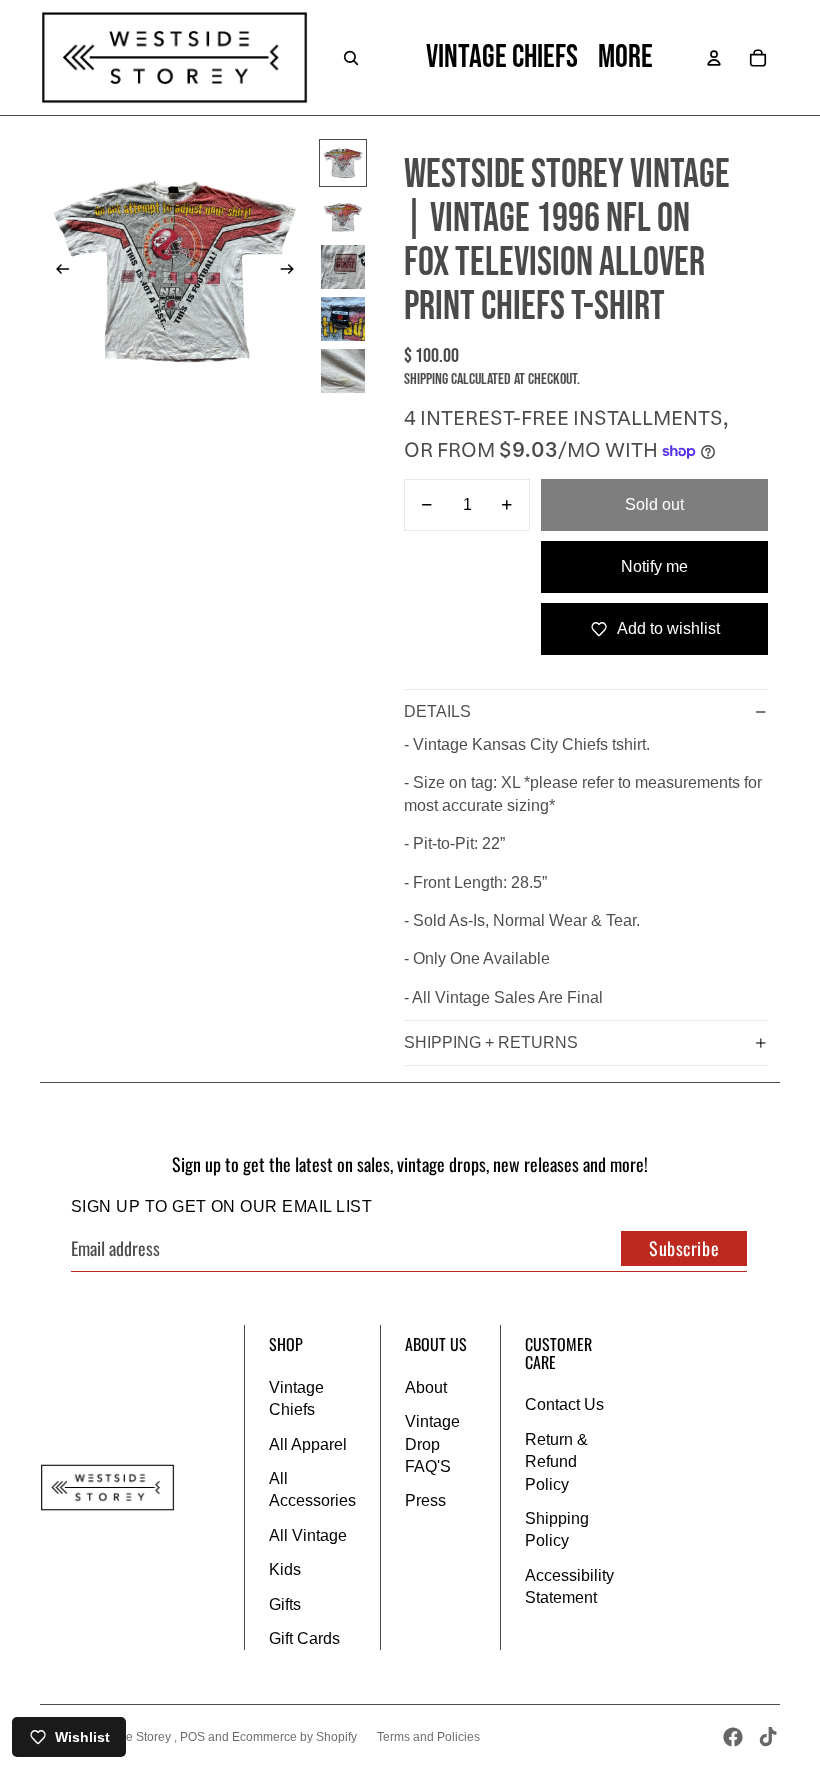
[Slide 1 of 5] (343, 163)
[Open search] (351, 58)
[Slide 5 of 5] (343, 371)
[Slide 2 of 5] (343, 215)
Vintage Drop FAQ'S (432, 1444)
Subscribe (684, 1248)
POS (192, 1737)
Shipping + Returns (491, 1042)
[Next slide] (293, 272)
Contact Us (564, 1404)
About (426, 1387)
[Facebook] (733, 1737)
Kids (285, 1569)
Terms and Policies (428, 1737)
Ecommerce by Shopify (294, 1737)
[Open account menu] (714, 58)
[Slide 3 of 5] (343, 267)
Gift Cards (304, 1638)
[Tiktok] (768, 1737)
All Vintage (308, 1535)
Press (425, 1500)
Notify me (654, 566)
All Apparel (308, 1444)
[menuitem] (625, 58)
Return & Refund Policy (556, 1462)
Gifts (285, 1604)
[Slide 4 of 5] (343, 319)
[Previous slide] (56, 272)
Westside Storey (128, 1737)
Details (437, 711)
